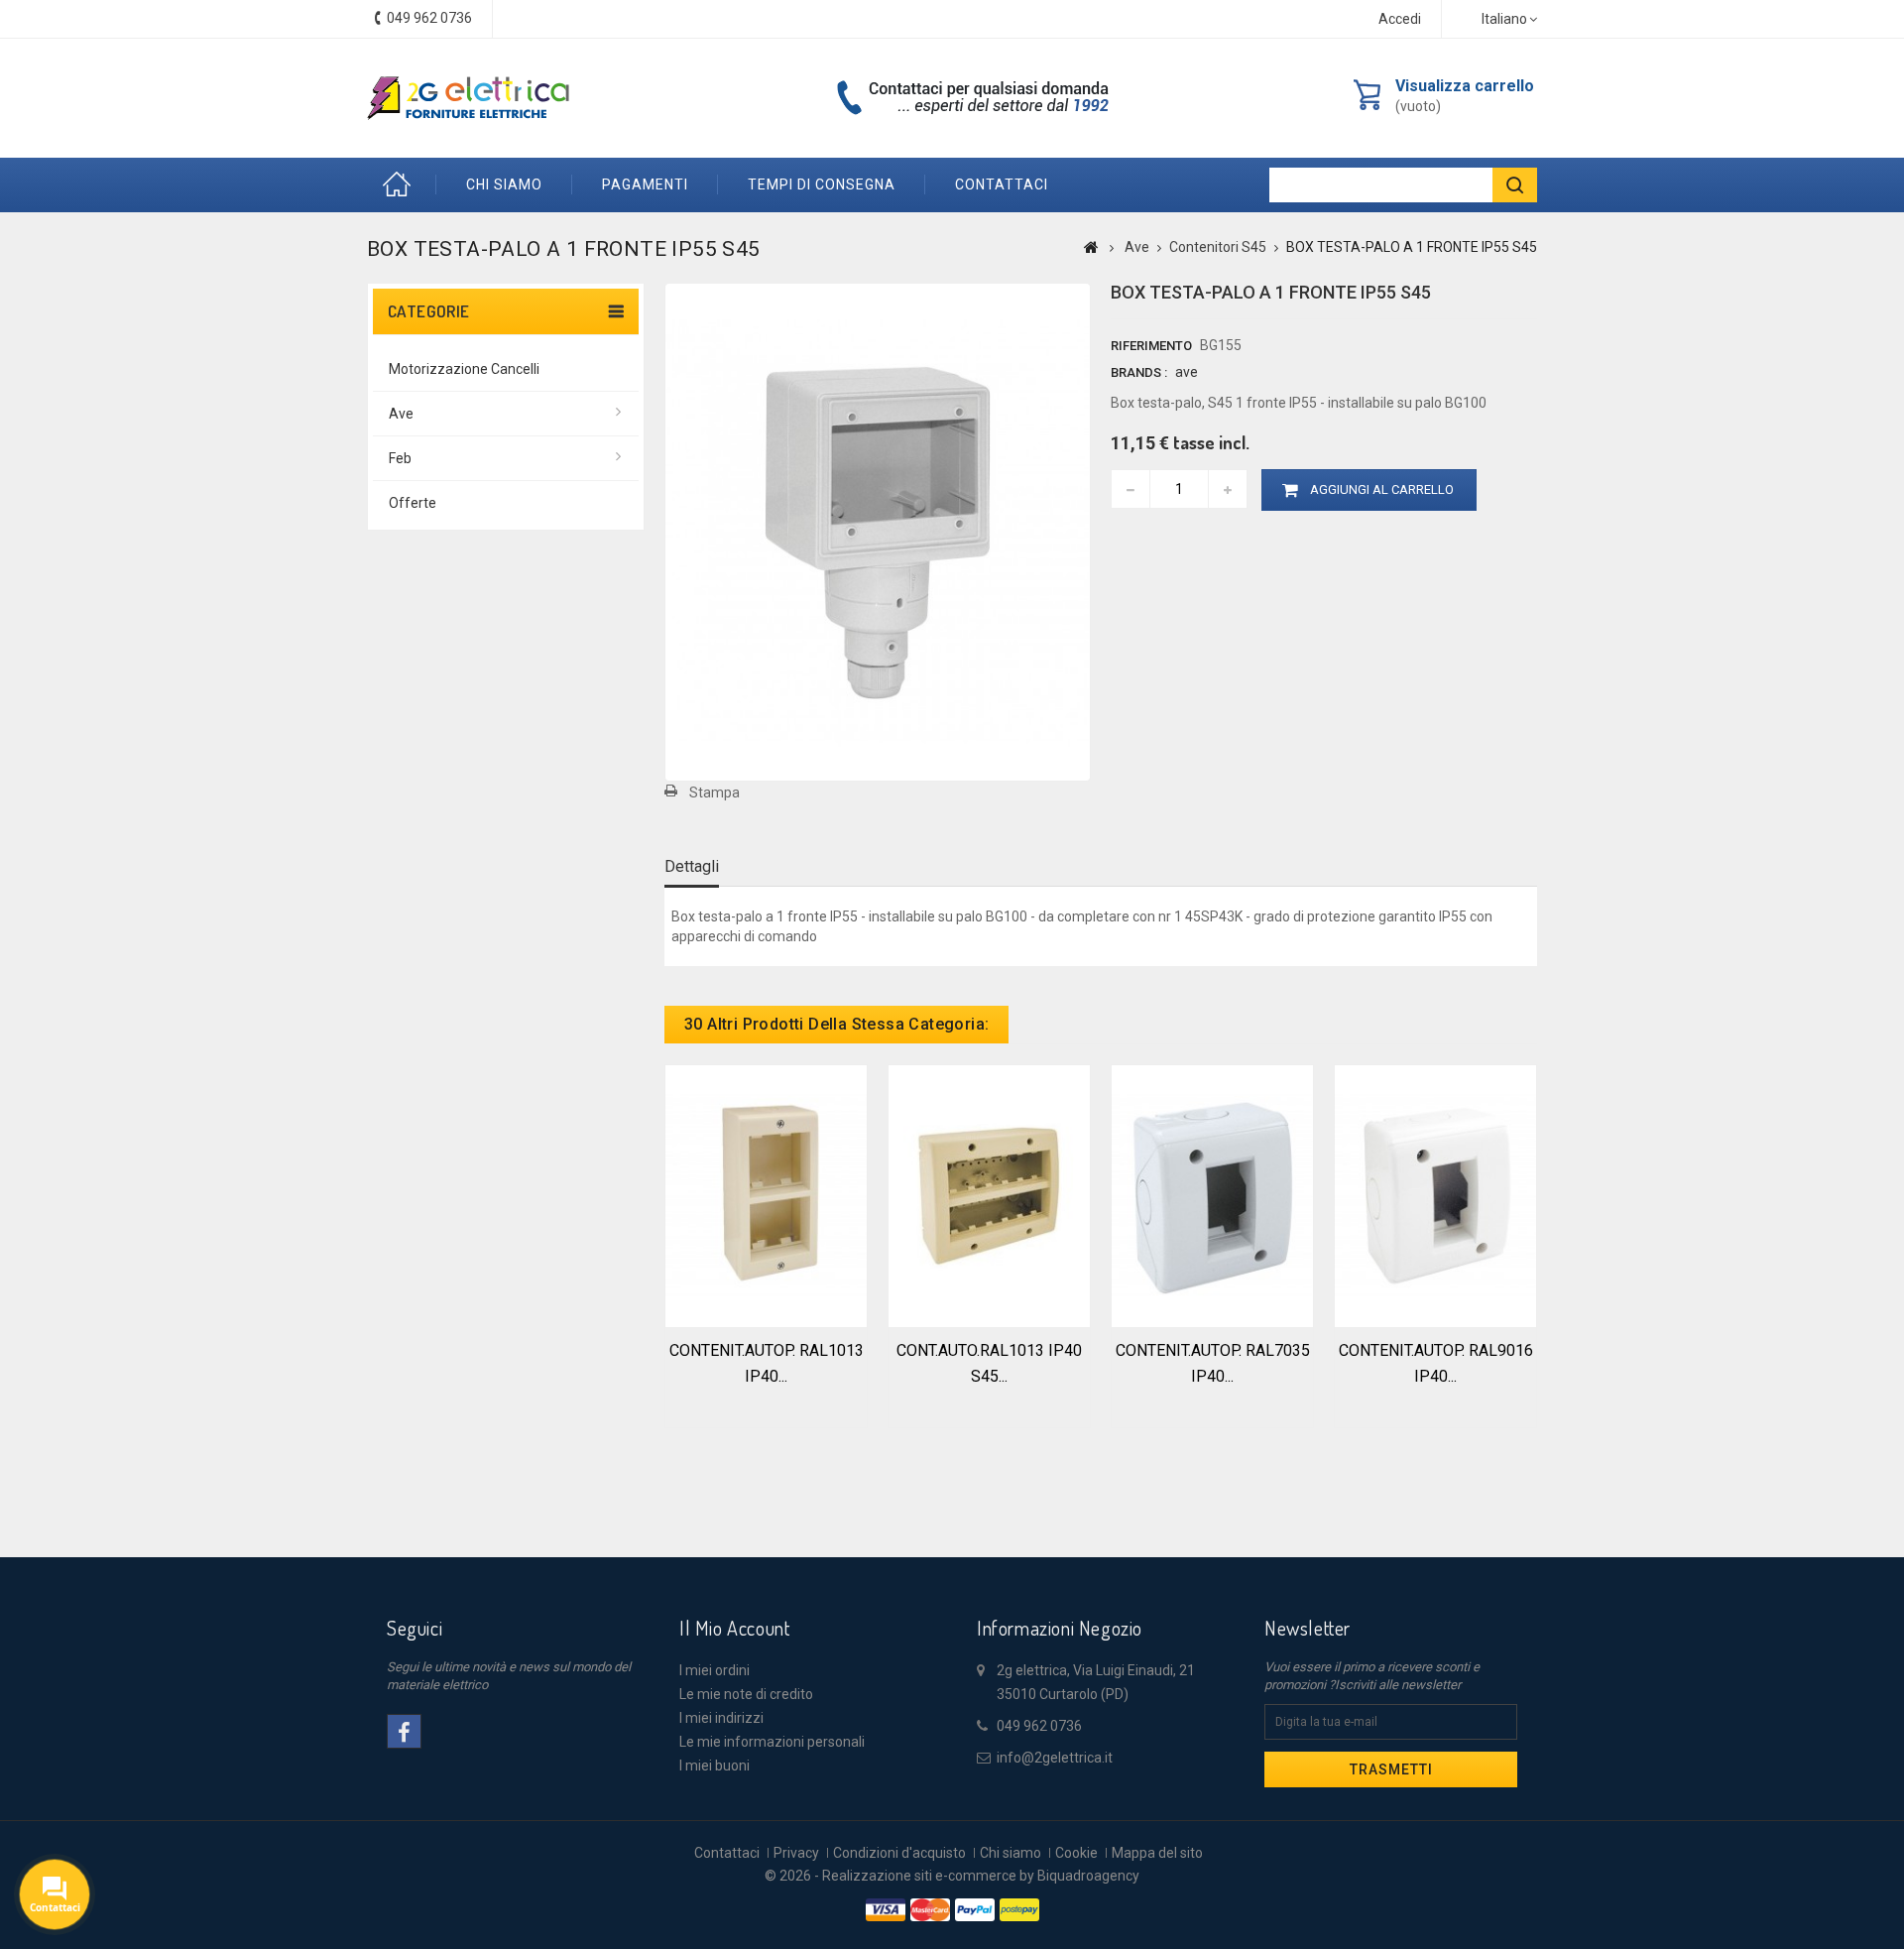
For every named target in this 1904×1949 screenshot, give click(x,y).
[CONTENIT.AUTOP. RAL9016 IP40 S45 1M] (1435, 1194)
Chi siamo (504, 184)
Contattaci (727, 1853)
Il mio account (734, 1628)
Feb (400, 458)
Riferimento (1151, 346)
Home (402, 185)
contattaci (1002, 184)
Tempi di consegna (822, 184)
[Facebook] (404, 1731)
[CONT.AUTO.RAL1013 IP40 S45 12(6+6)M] (989, 1194)
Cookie (1076, 1853)
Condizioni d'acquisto (899, 1853)
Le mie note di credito (746, 1694)
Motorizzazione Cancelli (464, 369)
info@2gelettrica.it (1055, 1758)
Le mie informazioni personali (772, 1742)
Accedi (1400, 19)
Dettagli (692, 866)
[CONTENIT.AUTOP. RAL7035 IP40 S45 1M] (1212, 1194)
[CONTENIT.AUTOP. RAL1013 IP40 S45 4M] (766, 1194)
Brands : (1139, 372)
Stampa (714, 792)
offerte (413, 503)
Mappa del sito (1157, 1853)
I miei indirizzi (721, 1718)
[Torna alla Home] (1091, 247)
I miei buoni (714, 1766)
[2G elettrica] (468, 98)
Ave (401, 414)
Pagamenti (645, 184)
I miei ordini (714, 1670)
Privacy (796, 1853)
